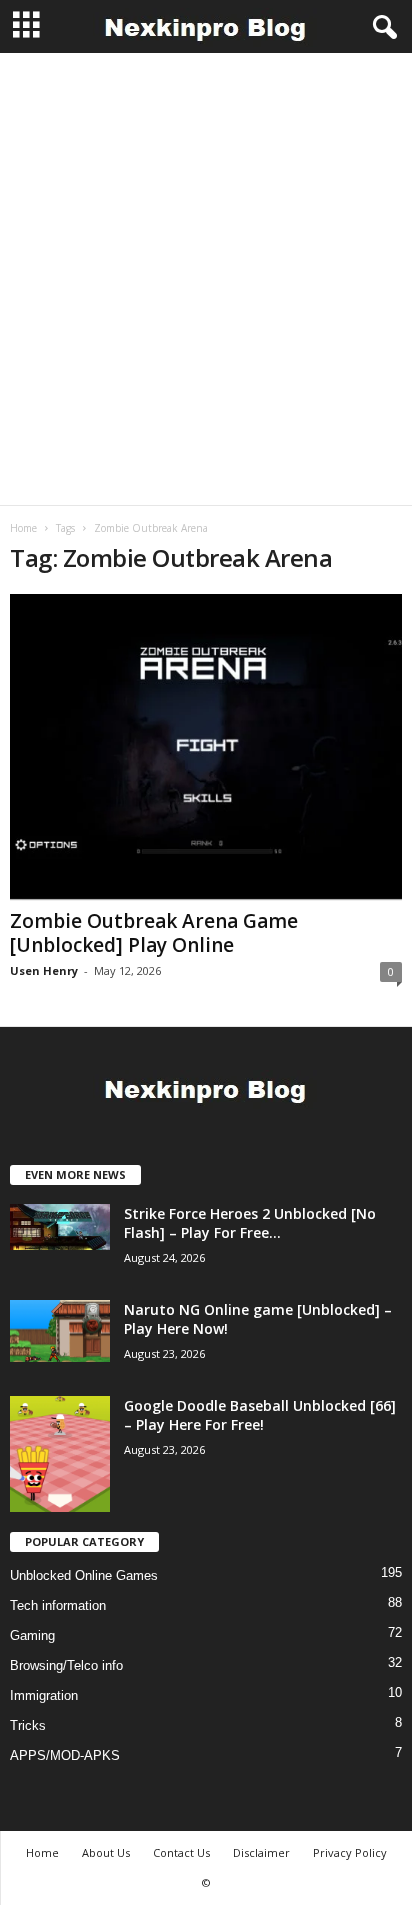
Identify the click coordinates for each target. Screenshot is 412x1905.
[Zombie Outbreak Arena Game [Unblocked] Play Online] (206, 747)
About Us (106, 1852)
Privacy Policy (350, 1852)
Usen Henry (44, 970)
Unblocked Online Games (84, 1575)
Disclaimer (261, 1852)
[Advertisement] (206, 279)
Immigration (44, 1695)
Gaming (32, 1635)
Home (23, 528)
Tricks (28, 1725)
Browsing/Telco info (66, 1665)
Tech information (58, 1605)
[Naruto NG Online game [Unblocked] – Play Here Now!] (60, 1331)
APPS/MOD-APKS (65, 1755)
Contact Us (181, 1852)
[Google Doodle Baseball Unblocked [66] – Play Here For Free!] (60, 1454)
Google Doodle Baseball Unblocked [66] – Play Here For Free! (260, 1415)
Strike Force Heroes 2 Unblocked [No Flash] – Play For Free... (250, 1223)
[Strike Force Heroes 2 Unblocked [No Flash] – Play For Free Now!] (60, 1227)
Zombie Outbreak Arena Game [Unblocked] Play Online (154, 933)
